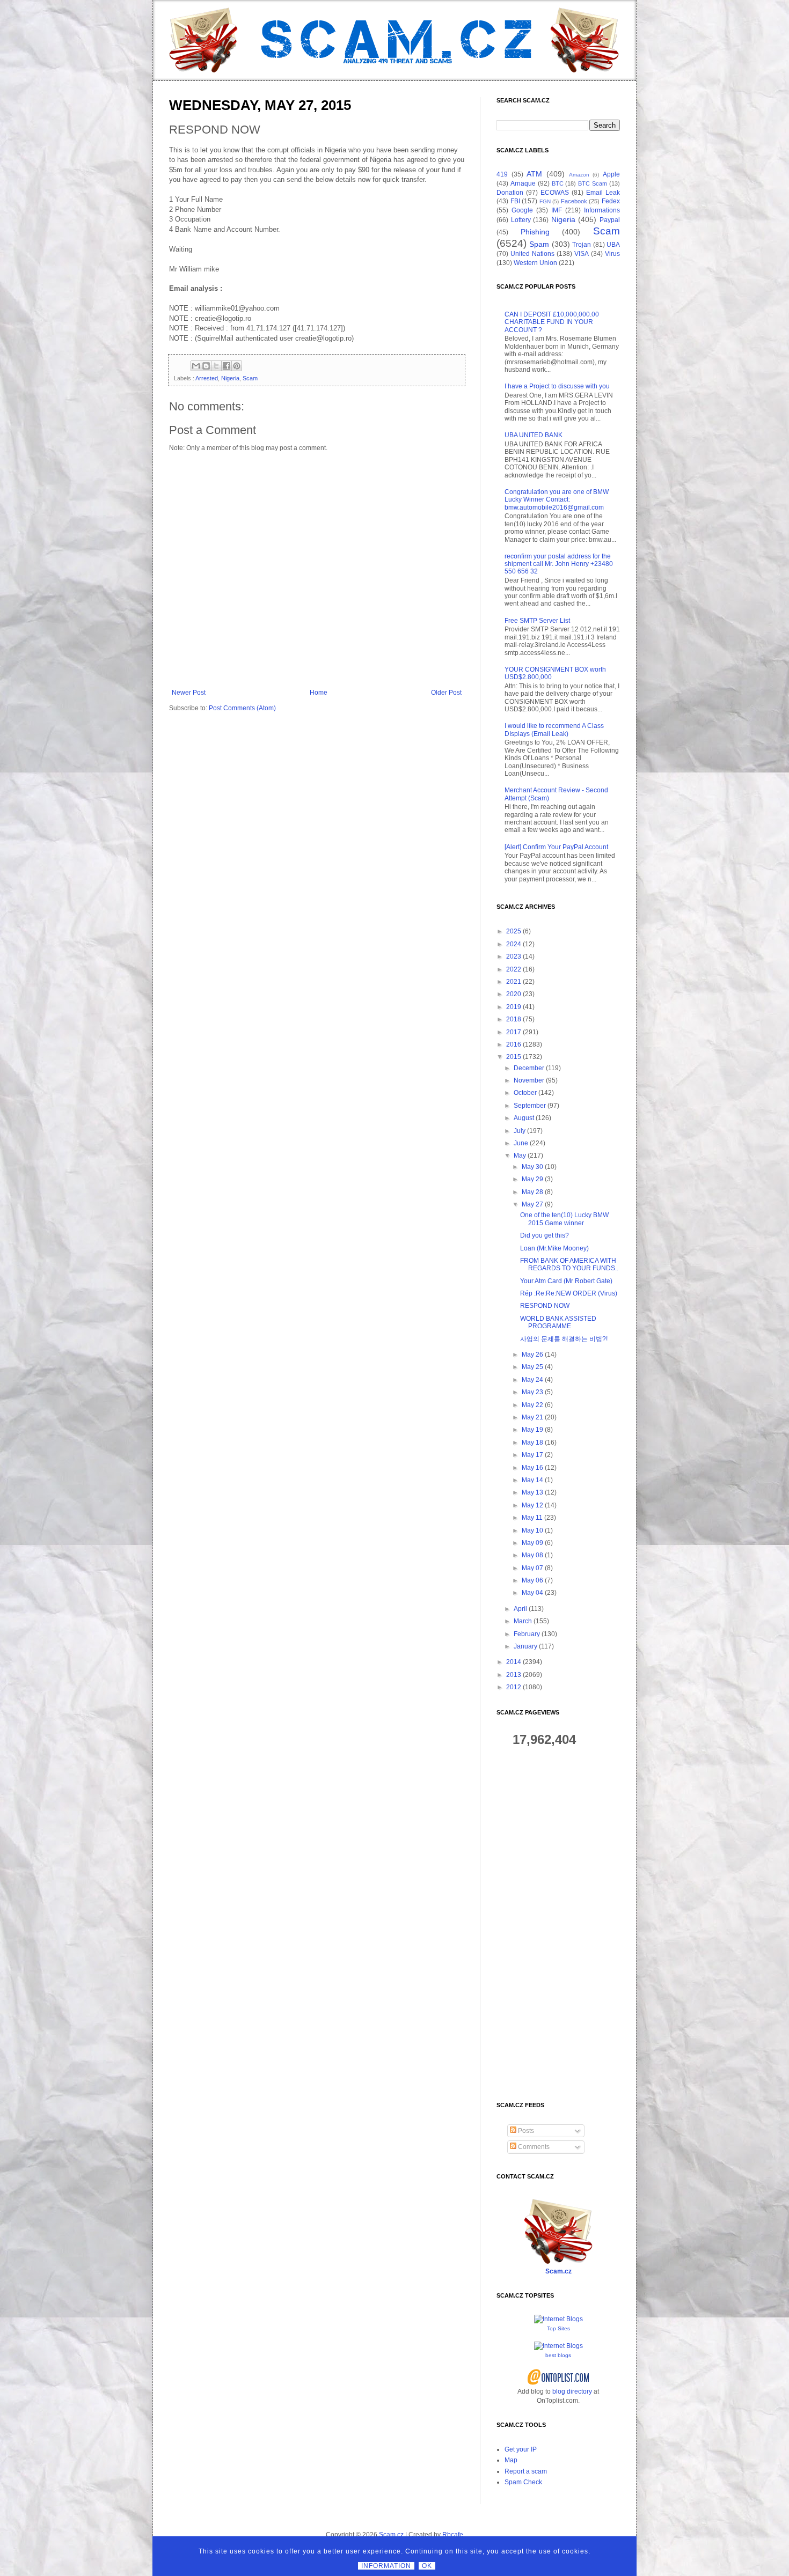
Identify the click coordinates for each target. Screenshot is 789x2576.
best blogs (558, 2355)
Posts (525, 2131)
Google (522, 210)
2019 (514, 1007)
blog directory (572, 2391)
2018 (514, 1019)
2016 (514, 1044)
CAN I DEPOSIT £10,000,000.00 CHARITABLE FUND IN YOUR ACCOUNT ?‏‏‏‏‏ (552, 322)
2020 (514, 994)
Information (386, 2566)
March (523, 1621)
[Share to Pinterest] (237, 366)
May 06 (532, 1580)
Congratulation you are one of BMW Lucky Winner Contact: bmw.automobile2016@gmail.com (557, 500)
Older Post (446, 693)
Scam (250, 378)
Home (319, 693)
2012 (514, 1687)
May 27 (532, 1204)
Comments (533, 2147)
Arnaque (523, 183)
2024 (514, 944)
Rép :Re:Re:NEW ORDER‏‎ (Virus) (569, 1293)
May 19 (532, 1430)
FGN (545, 201)
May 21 (532, 1417)
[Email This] (196, 366)
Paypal (610, 220)
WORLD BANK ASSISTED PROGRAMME (558, 1322)
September (530, 1106)
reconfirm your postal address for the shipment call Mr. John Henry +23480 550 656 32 (559, 564)
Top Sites (558, 2328)
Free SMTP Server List (537, 621)
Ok (427, 2566)
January (525, 1646)
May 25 (532, 1367)
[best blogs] (558, 2346)
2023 (514, 956)
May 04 (532, 1593)
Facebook (574, 201)
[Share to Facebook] (227, 366)
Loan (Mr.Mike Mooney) (554, 1248)
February (527, 1634)
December (529, 1068)
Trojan (582, 245)
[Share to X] (216, 366)
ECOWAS (555, 193)
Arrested (207, 378)
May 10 (532, 1530)
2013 (514, 1675)
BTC (558, 183)
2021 (514, 982)
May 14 (532, 1480)
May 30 (532, 1167)
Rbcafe (453, 2535)
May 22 (532, 1405)
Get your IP (521, 2449)
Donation (510, 193)
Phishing (535, 232)
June (521, 1143)
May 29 (532, 1179)
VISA (582, 254)
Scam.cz (558, 2271)
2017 (514, 1032)
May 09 (532, 1543)
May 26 (532, 1355)
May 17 (532, 1455)
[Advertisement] (558, 1925)
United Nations (532, 254)
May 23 (532, 1392)
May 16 (532, 1468)
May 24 (532, 1380)
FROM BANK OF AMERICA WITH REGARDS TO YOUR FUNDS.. (569, 1264)
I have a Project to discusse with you (557, 386)
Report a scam (526, 2471)
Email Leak (603, 193)
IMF (557, 210)
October (525, 1093)
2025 (514, 931)
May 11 (532, 1518)
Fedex (611, 201)
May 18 (532, 1442)
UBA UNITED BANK (534, 435)
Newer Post (189, 693)
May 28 (532, 1192)
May (520, 1155)
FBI (515, 201)
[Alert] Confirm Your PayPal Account (556, 847)
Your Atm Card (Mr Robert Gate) (566, 1281)
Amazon (579, 175)
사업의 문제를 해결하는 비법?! (564, 1339)
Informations (602, 210)
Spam (539, 244)
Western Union (535, 263)
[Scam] (394, 40)
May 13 (532, 1492)
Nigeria (230, 378)
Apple (611, 174)
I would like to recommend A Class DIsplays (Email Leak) (554, 730)
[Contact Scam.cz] (558, 2262)
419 (502, 174)
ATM (534, 174)
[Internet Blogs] (558, 2319)
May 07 (532, 1568)
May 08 (532, 1555)
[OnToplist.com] (558, 2383)
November (529, 1080)
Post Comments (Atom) (242, 708)
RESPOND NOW (545, 1306)
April (520, 1609)
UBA (613, 245)
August (524, 1118)
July (520, 1131)
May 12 (532, 1505)
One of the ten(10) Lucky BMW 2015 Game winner (564, 1219)
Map (511, 2460)
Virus (612, 254)
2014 (514, 1662)
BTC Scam (593, 183)
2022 (514, 969)
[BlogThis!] (206, 366)
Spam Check (523, 2482)
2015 (514, 1057)
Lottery (521, 220)
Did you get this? (545, 1235)
